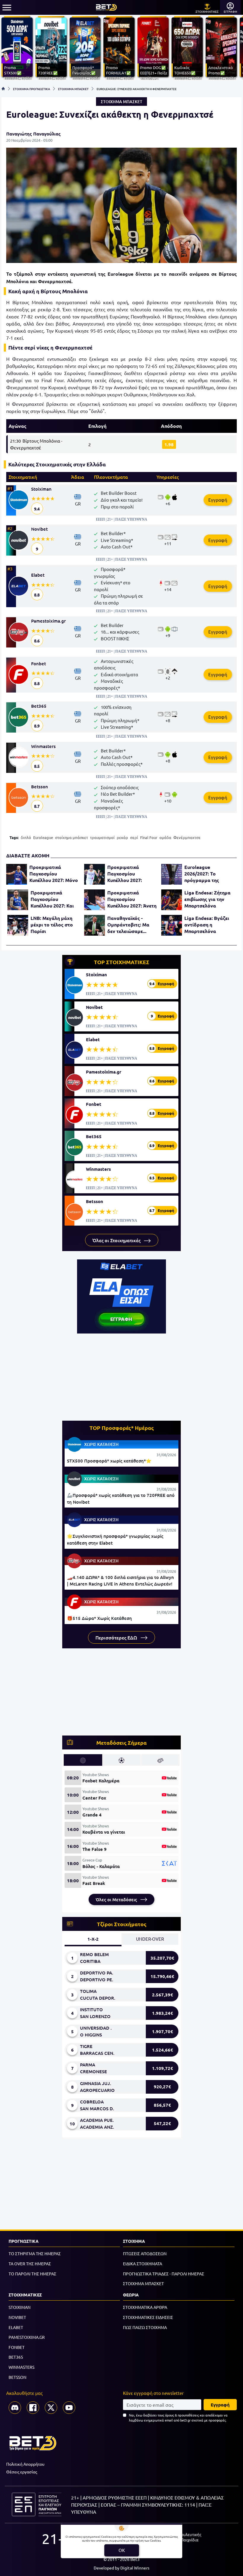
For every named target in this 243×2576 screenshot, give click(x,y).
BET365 (16, 2357)
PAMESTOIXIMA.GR (27, 2337)
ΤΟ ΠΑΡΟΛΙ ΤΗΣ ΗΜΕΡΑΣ (32, 2274)
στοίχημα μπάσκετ (72, 837)
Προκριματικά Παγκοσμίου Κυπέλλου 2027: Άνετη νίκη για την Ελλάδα (132, 899)
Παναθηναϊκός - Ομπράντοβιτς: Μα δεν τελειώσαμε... (128, 925)
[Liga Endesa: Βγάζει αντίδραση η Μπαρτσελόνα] (172, 925)
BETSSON (17, 2377)
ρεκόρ (122, 837)
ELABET (16, 2327)
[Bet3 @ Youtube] (69, 2408)
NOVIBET (17, 2317)
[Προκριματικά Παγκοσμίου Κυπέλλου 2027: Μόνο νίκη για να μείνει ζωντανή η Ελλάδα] (17, 874)
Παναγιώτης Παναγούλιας (33, 134)
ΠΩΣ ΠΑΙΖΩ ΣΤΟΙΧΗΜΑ (145, 2327)
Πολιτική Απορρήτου (25, 2464)
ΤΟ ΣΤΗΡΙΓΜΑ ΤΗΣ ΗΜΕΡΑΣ (35, 2253)
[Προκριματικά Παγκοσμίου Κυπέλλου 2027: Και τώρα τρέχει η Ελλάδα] (18, 900)
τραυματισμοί (102, 837)
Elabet (38, 575)
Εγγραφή (218, 500)
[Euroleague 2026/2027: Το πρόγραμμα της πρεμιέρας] (172, 874)
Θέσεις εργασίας (22, 2472)
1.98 (169, 444)
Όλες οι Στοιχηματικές (117, 1240)
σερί (134, 837)
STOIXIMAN (20, 2307)
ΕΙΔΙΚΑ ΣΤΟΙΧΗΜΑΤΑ (143, 2264)
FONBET (17, 2347)
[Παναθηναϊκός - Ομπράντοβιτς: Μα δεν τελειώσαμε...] (95, 925)
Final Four (149, 837)
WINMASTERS (21, 2367)
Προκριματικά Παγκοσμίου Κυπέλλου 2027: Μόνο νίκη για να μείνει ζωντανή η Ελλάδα (54, 874)
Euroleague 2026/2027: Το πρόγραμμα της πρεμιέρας (202, 874)
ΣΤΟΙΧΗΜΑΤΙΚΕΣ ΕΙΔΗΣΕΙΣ (148, 2317)
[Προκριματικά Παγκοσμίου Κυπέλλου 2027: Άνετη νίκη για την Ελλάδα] (95, 900)
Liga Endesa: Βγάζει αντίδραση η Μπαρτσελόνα (207, 925)
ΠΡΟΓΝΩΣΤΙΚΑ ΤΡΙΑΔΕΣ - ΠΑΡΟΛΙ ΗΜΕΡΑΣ (164, 2274)
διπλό (26, 837)
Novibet (39, 529)
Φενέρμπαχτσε (187, 837)
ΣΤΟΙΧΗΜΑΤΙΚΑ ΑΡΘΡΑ (145, 2307)
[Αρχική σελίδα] (3, 89)
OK (122, 2550)
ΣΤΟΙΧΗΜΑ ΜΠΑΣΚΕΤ (73, 89)
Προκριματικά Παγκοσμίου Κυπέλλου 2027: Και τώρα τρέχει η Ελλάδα (55, 899)
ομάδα (165, 837)
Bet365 (39, 706)
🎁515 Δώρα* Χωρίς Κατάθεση (99, 1618)
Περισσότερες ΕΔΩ (117, 1637)
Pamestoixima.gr (48, 621)
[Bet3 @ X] (51, 2408)
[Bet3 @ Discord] (15, 2408)
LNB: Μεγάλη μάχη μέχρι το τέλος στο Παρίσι (52, 925)
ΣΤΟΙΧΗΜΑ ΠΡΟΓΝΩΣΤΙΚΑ (32, 89)
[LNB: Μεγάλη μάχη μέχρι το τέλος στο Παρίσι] (18, 925)
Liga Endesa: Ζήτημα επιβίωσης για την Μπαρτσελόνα (207, 899)
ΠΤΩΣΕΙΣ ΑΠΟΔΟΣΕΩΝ (145, 2253)
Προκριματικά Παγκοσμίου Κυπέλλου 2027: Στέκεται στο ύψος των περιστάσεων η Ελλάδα (129, 874)
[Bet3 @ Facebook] (33, 2408)
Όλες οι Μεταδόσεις (117, 1899)
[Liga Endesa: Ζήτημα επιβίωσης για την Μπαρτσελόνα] (172, 900)
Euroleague (43, 837)
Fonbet (39, 663)
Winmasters (43, 746)
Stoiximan (41, 489)
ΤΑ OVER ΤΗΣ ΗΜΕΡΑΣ (30, 2264)
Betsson (40, 787)
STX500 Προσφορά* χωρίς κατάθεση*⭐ (109, 1461)
